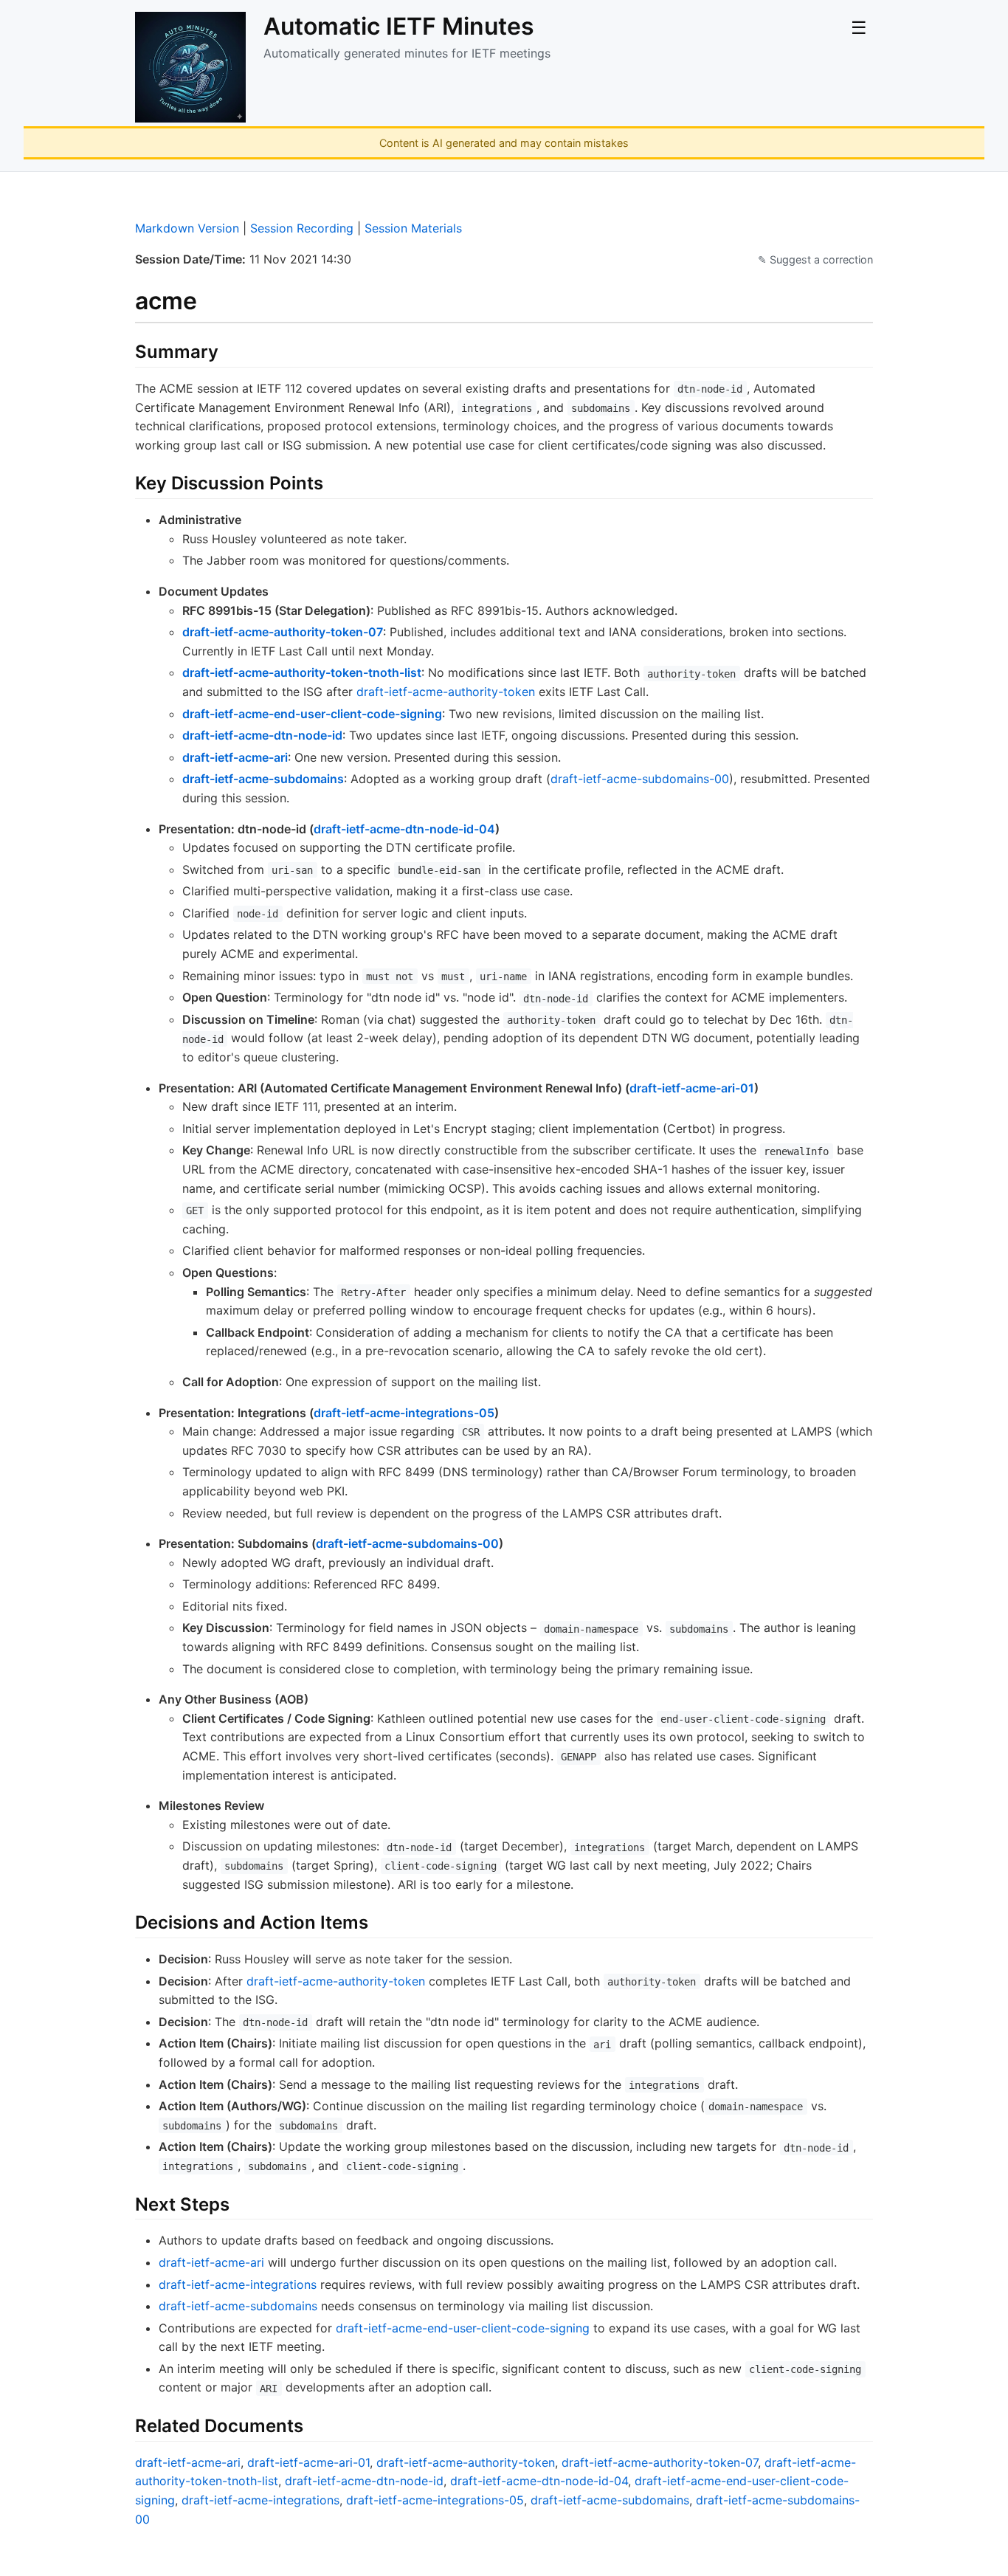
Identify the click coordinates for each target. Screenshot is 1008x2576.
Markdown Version (187, 228)
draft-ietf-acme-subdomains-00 (640, 779)
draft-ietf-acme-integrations (238, 2284)
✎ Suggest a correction (815, 259)
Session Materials (413, 228)
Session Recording (302, 228)
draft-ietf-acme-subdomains (263, 779)
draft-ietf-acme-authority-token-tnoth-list (302, 672)
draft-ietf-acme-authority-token (446, 692)
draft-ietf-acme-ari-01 (692, 1088)
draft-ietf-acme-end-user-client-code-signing (312, 714)
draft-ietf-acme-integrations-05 (404, 1413)
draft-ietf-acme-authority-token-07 (283, 632)
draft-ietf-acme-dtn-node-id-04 (404, 829)
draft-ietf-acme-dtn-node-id (262, 735)
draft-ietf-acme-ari (235, 757)
